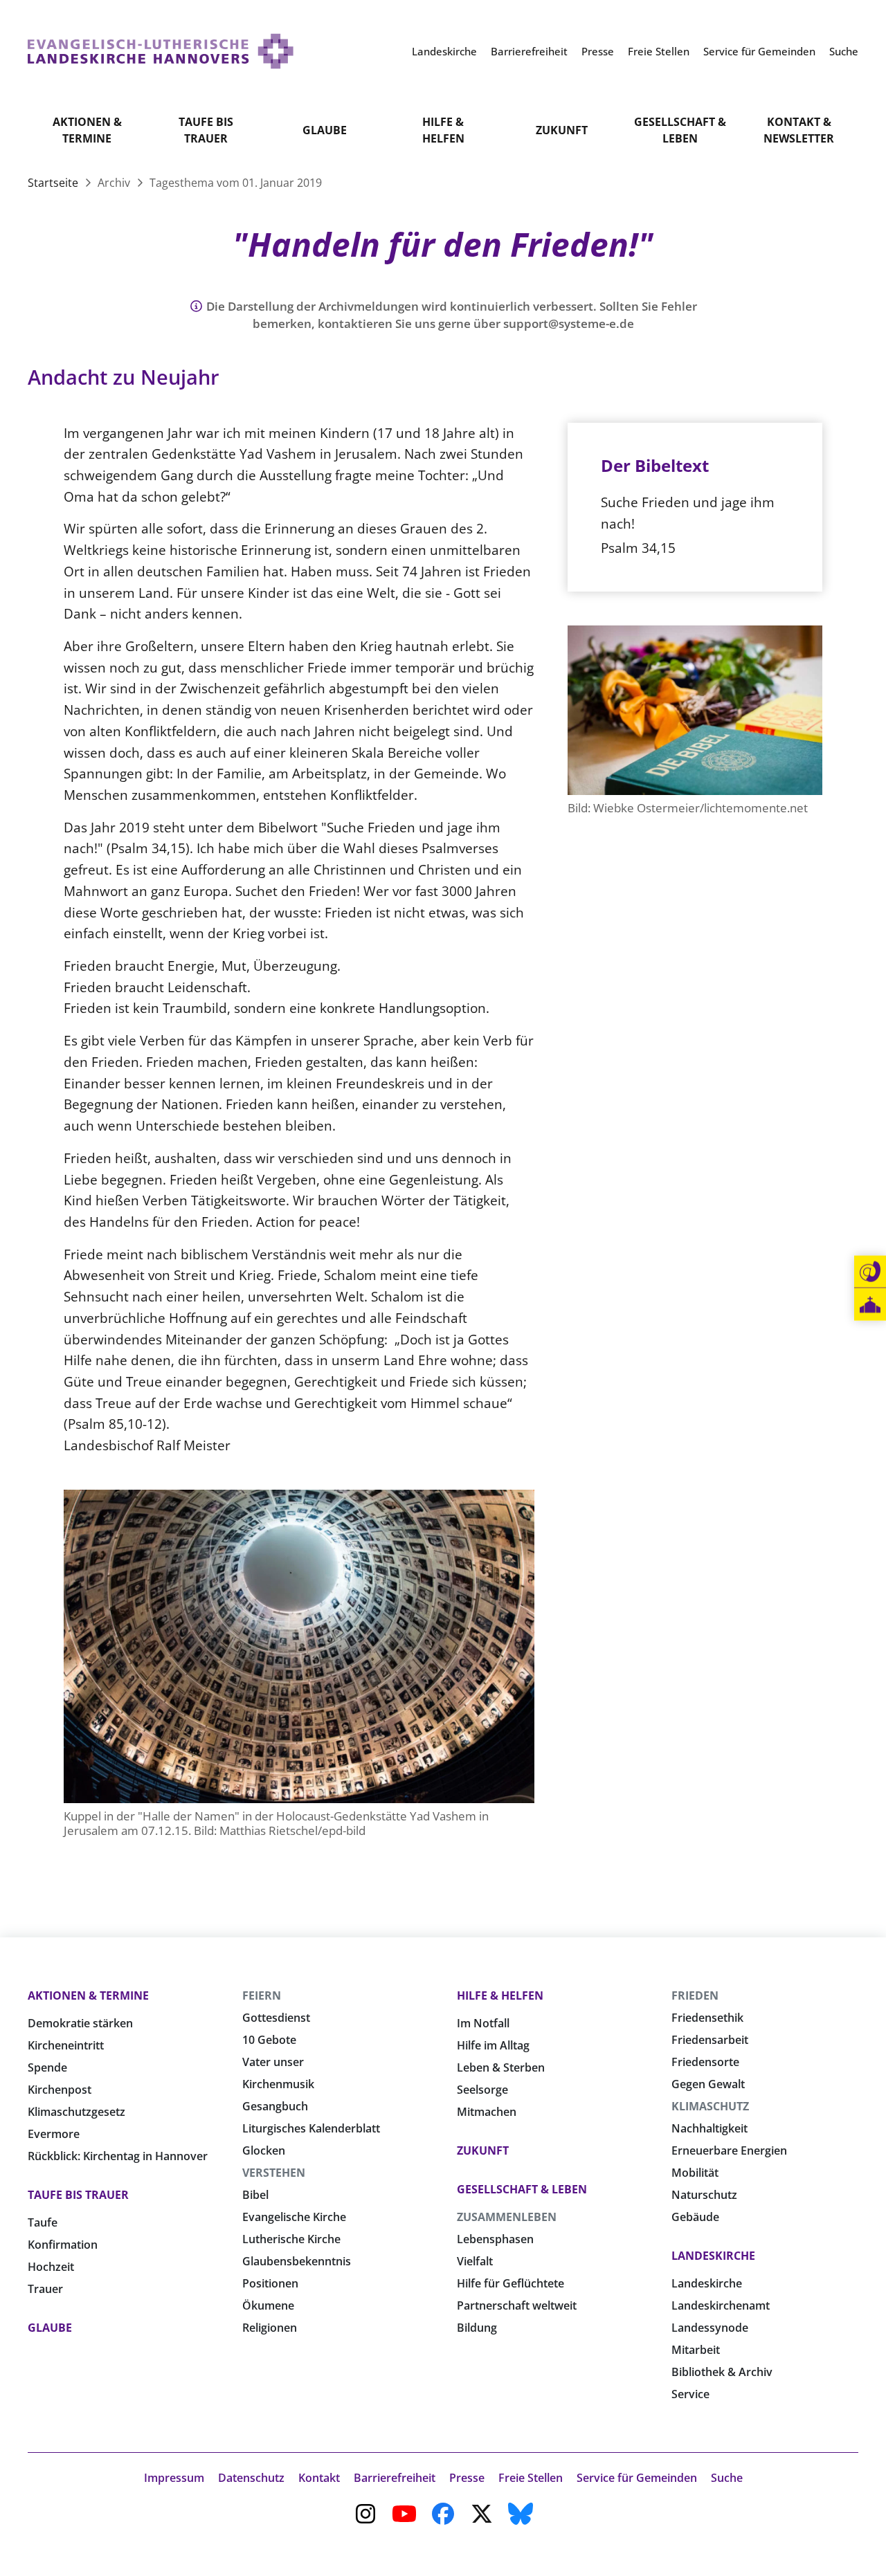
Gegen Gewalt (708, 2084)
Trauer (45, 2289)
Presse (467, 2478)
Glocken (264, 2150)
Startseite (54, 183)
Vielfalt (475, 2261)
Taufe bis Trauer (206, 130)
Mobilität (695, 2173)
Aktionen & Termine (87, 130)
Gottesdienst (276, 2018)
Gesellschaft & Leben (680, 130)
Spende (47, 2067)
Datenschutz (251, 2478)
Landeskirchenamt (721, 2305)
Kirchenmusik (278, 2084)
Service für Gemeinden (637, 2478)
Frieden (695, 1995)
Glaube (325, 130)
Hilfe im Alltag (493, 2045)
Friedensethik (707, 2018)
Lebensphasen (495, 2239)
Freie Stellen (531, 2478)
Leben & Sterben (501, 2067)
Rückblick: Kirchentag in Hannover (118, 2156)
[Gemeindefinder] (870, 1305)
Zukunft (562, 130)
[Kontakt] (870, 1272)
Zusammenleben (507, 2217)
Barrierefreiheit (395, 2478)
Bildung (477, 2328)
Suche (727, 2478)
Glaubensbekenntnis (297, 2261)
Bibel (255, 2195)
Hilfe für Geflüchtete (510, 2283)
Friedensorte (705, 2062)
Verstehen (274, 2173)
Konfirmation (63, 2245)
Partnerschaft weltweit (517, 2305)
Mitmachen (487, 2112)
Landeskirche (713, 2256)
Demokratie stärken (80, 2023)
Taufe (43, 2222)
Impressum (174, 2478)
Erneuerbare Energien (729, 2150)
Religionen (270, 2328)
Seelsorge (482, 2090)
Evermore (54, 2134)
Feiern (262, 1995)
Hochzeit (51, 2267)
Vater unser (273, 2062)
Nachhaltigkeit (709, 2128)
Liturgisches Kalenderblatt (311, 2128)
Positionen (270, 2283)
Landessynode (710, 2328)
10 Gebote (269, 2040)
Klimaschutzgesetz (76, 2112)
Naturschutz (704, 2195)
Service (690, 2394)
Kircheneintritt (66, 2045)
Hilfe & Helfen (443, 130)
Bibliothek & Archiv (722, 2372)
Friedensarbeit (710, 2040)
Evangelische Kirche (294, 2217)
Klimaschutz (710, 2106)
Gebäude (695, 2217)
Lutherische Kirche (291, 2239)
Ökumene (268, 2305)
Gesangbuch (275, 2106)
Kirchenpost (60, 2090)
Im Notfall (483, 2023)
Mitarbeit (696, 2350)
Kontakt (319, 2478)
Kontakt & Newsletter (799, 130)
